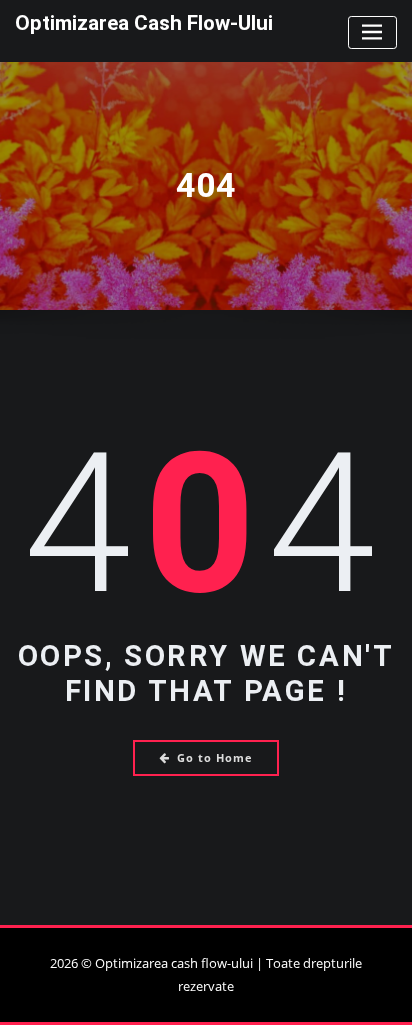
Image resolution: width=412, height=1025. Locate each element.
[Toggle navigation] (372, 32)
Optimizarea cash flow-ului (144, 23)
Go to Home (215, 757)
